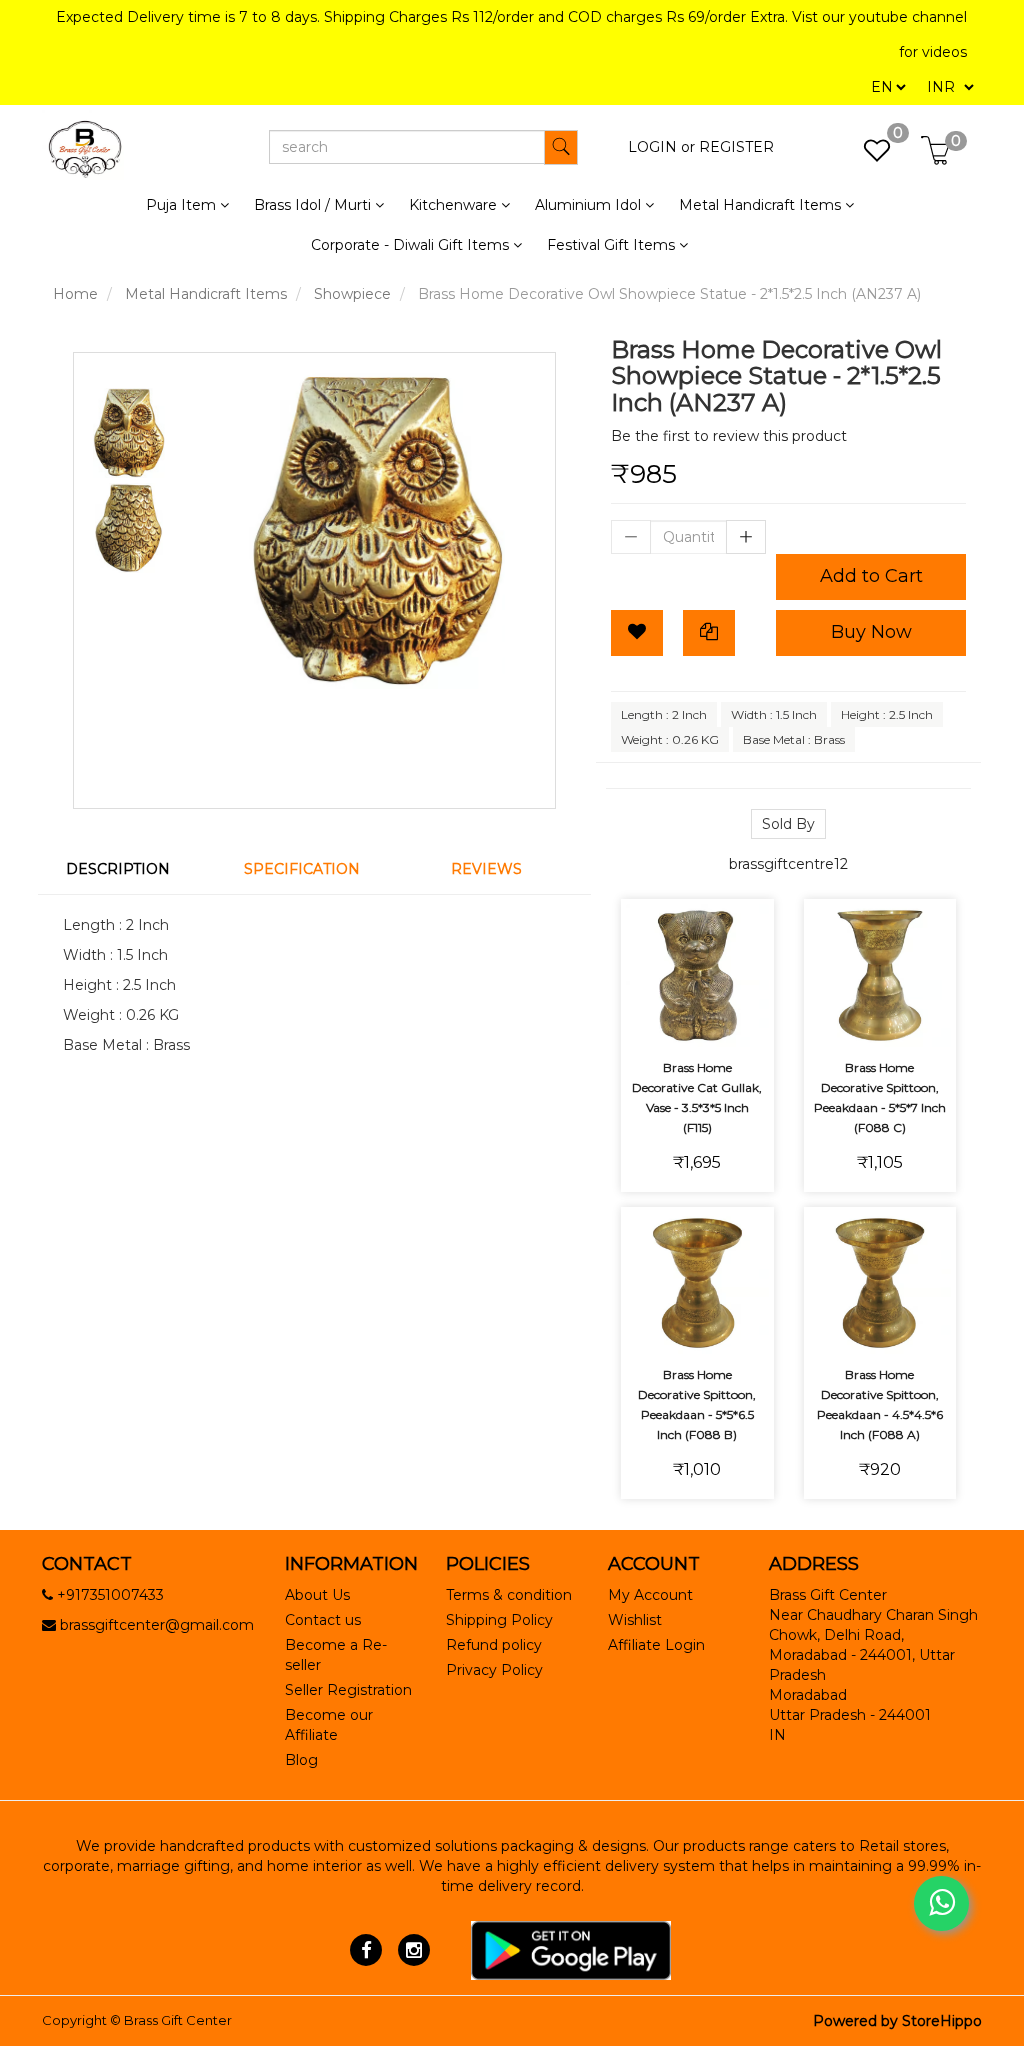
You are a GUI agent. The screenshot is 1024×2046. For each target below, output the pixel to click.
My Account (650, 1595)
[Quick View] (697, 1018)
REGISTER (736, 147)
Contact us (323, 1620)
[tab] (130, 869)
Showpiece (352, 294)
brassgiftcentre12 (788, 864)
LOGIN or (661, 147)
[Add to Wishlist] (637, 633)
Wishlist (635, 1620)
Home (75, 294)
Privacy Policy (494, 1670)
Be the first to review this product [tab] (729, 436)
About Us (317, 1595)
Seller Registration (348, 1690)
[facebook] (366, 1949)
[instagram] (413, 1949)
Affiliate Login (656, 1645)
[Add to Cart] (650, 963)
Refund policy (494, 1645)
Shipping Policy (499, 1620)
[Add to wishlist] (697, 963)
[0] (866, 156)
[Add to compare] (744, 963)
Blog (301, 1760)
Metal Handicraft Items (206, 294)
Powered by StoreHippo (897, 2021)
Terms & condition (509, 1595)
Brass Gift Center (178, 2020)
